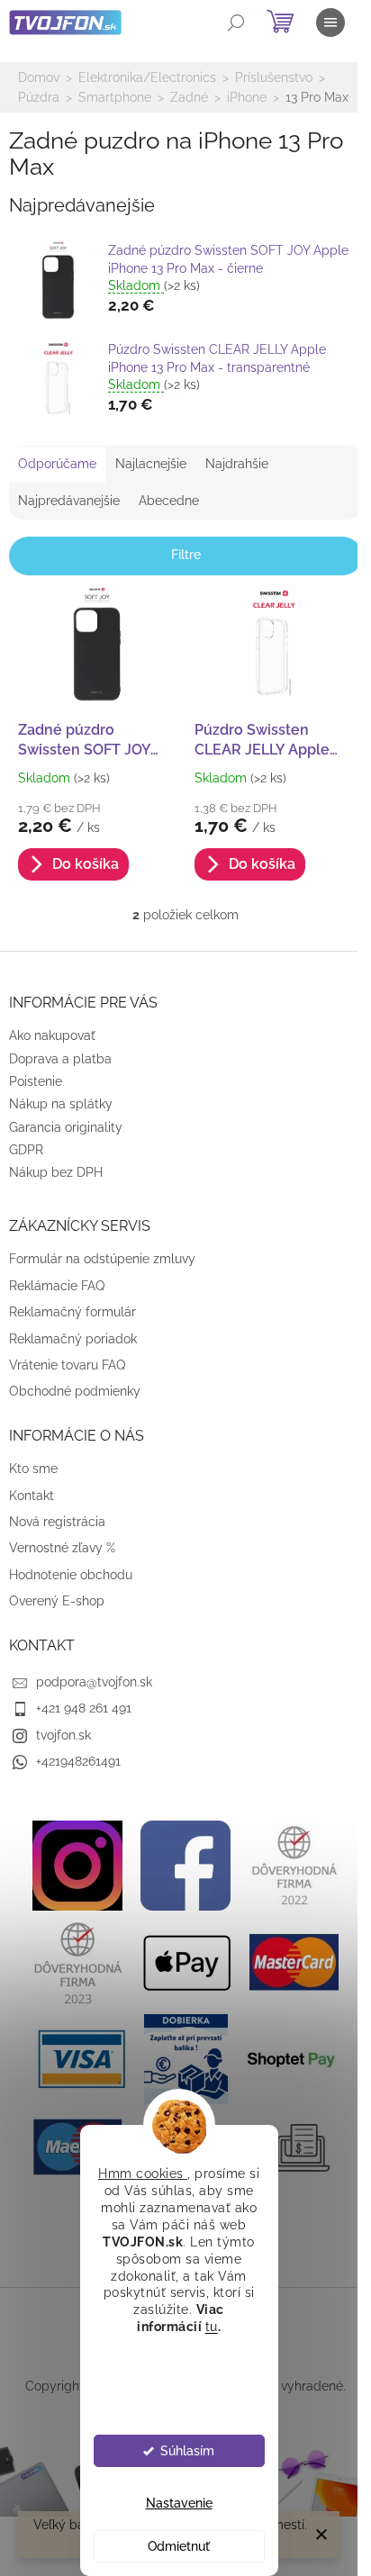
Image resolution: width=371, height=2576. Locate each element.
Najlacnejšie (151, 464)
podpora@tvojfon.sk (94, 1682)
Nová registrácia (57, 1522)
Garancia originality (66, 1127)
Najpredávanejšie (69, 501)
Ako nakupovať (52, 1035)
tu (212, 2327)
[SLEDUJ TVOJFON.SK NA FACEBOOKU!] (185, 1864)
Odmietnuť (179, 2546)
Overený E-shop (57, 1601)
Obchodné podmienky (75, 1391)
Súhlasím (187, 2451)
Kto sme (33, 1469)
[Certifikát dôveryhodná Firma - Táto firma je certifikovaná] (294, 1864)
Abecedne (169, 501)
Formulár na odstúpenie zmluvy (102, 1259)
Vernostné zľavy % (62, 1548)
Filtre (186, 555)
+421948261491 (78, 1761)
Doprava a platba (60, 1059)
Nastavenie (179, 2503)
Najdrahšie (237, 464)
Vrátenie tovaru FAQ (67, 1365)
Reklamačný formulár (72, 1312)
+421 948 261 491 (84, 1708)
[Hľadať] (236, 23)
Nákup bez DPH (56, 1172)
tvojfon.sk (63, 1735)
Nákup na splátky (61, 1104)
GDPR (26, 1150)
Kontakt (32, 1496)
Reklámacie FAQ (57, 1286)
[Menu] (330, 23)
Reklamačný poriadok (73, 1339)
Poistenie (36, 1081)
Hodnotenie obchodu (71, 1575)
